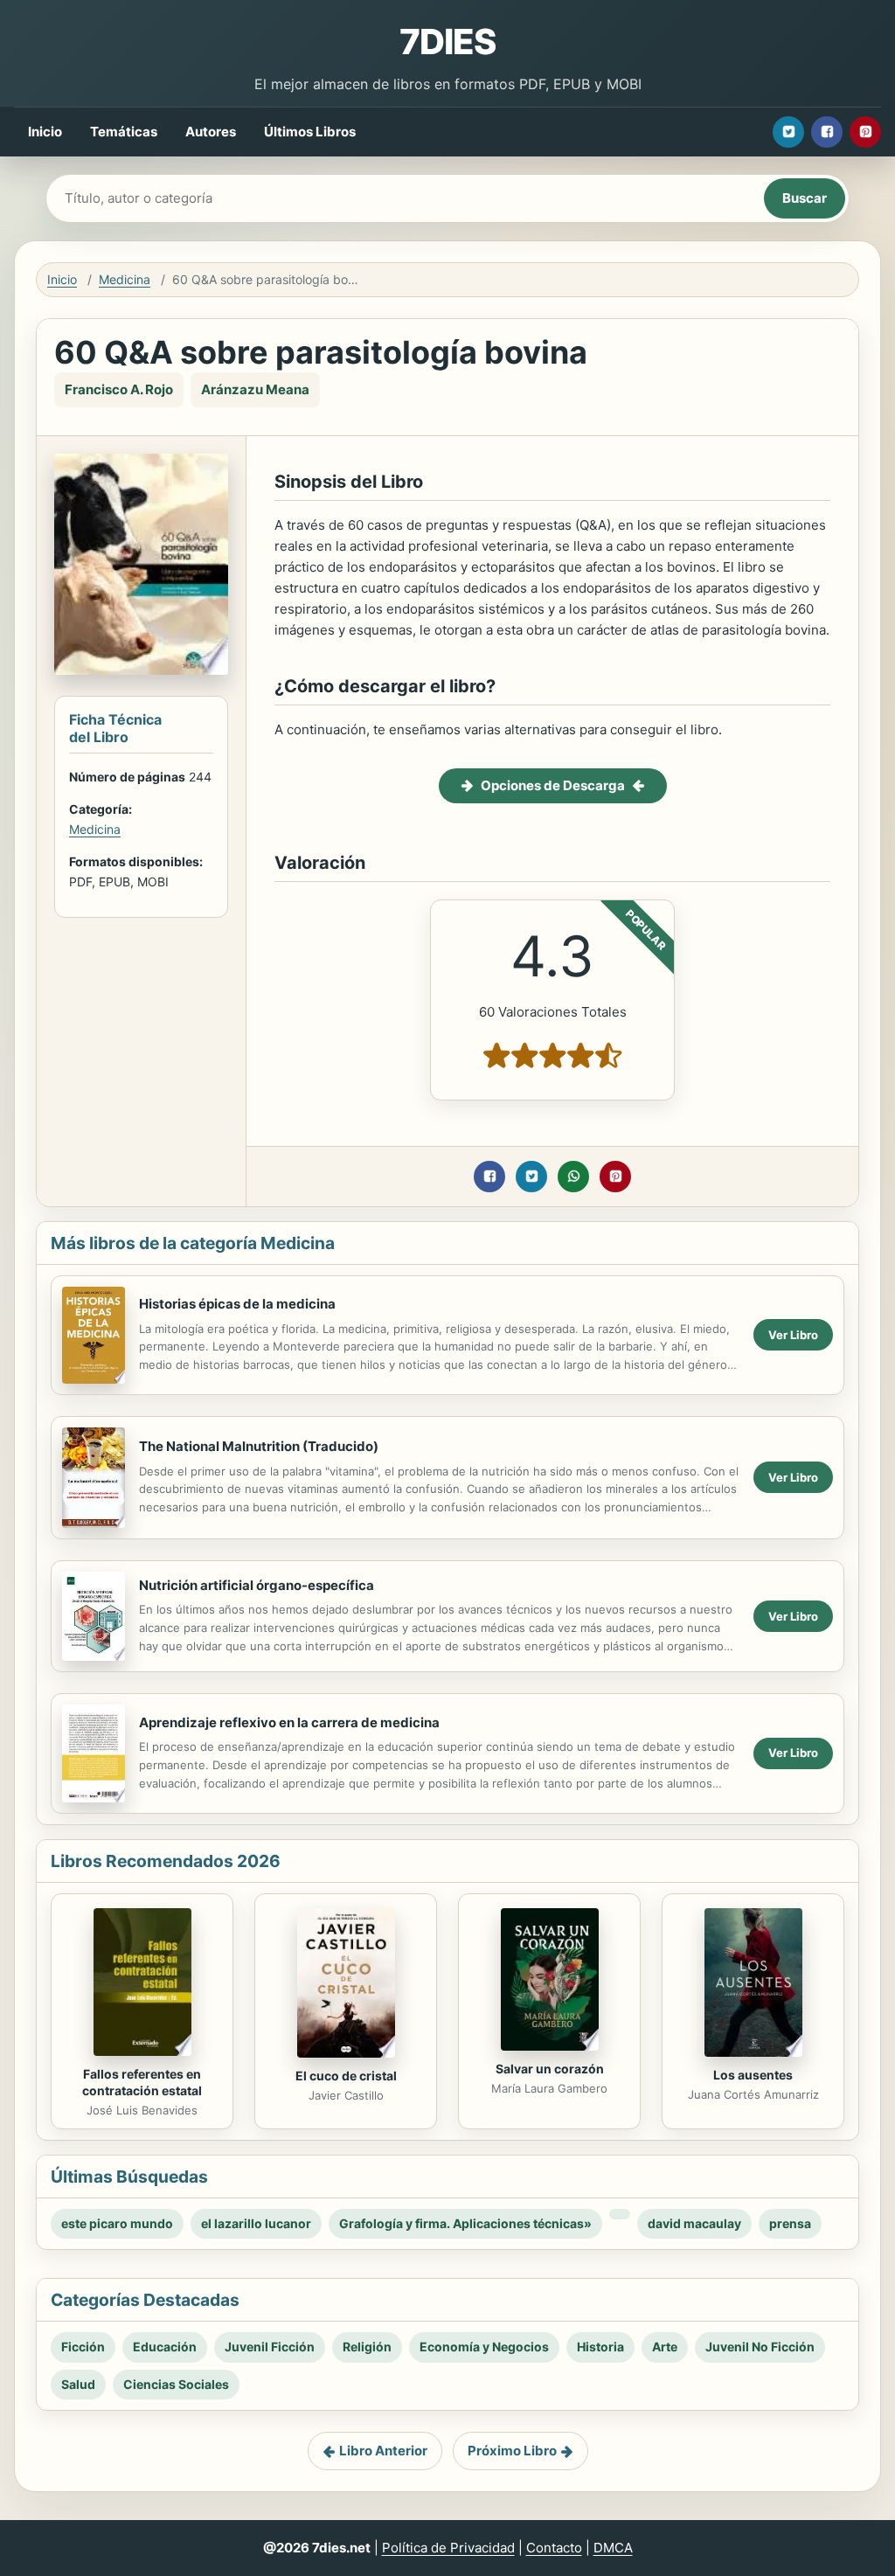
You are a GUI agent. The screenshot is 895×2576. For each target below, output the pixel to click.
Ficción (83, 2347)
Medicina (125, 279)
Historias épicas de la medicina (237, 1304)
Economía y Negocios (484, 2347)
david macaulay (694, 2223)
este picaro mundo (117, 2223)
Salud (78, 2384)
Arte (665, 2347)
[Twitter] (788, 132)
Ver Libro (793, 1335)
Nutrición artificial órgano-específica (257, 1585)
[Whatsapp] (573, 1177)
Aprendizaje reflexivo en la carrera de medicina (289, 1722)
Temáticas (124, 132)
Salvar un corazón (550, 2069)
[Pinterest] (865, 132)
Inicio (45, 132)
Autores (211, 132)
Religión (367, 2347)
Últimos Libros (310, 132)
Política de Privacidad (448, 2548)
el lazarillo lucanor (256, 2223)
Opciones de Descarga (553, 785)
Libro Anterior (383, 2451)
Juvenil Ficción (270, 2347)
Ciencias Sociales (176, 2384)
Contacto (554, 2548)
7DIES (447, 42)
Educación (165, 2347)
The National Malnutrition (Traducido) (259, 1446)
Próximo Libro (512, 2451)
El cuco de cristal (346, 2076)
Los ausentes (753, 2075)
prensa (790, 2223)
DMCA (613, 2548)
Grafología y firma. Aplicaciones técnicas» (465, 2223)
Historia (600, 2347)
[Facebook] (827, 132)
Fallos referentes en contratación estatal (142, 2082)
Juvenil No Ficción (760, 2347)
